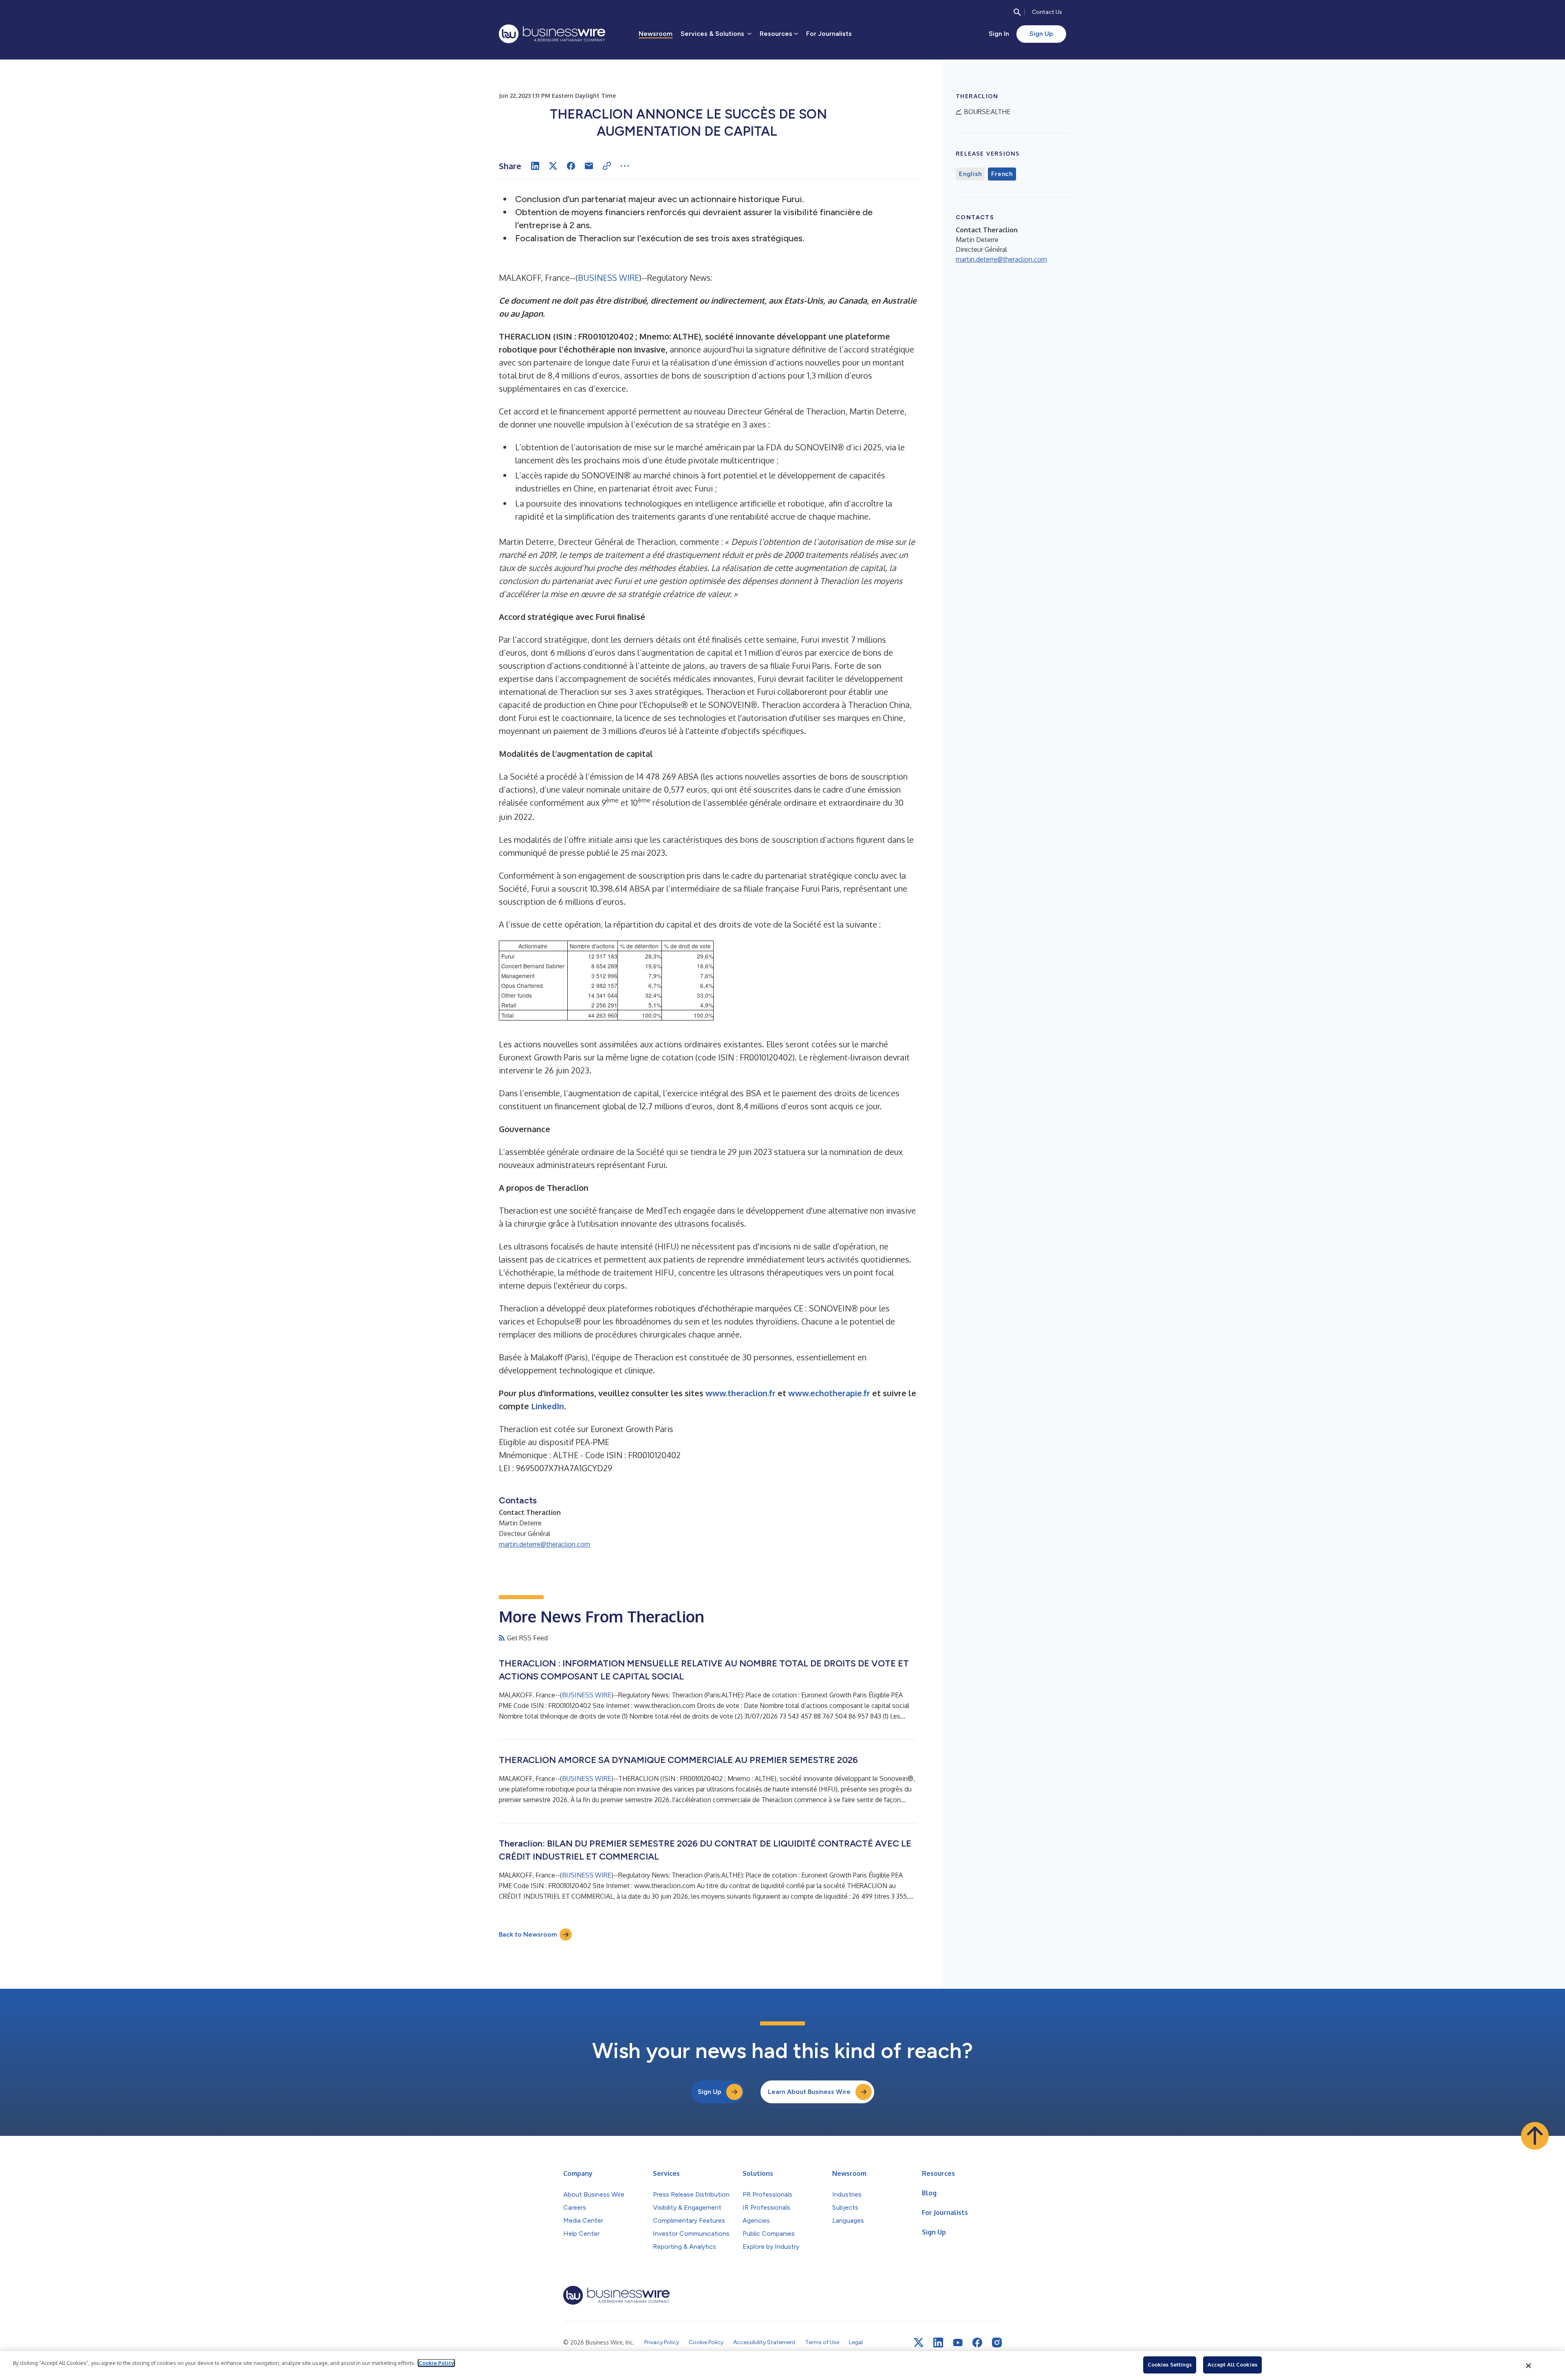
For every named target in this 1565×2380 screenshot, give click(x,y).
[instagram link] (997, 2343)
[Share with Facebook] (571, 166)
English (970, 174)
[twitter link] (919, 2343)
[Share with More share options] (625, 166)
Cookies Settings (1170, 2365)
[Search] (1017, 12)
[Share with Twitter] (553, 166)
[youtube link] (958, 2343)
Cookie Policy (436, 2363)
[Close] (1529, 2366)
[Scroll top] (1535, 2136)
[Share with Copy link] (607, 166)
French (1002, 174)
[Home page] (552, 34)
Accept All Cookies (1232, 2365)
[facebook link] (977, 2343)
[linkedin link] (938, 2343)
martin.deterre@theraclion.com (544, 1544)
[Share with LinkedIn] (535, 166)
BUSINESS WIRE (608, 278)
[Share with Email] (589, 166)
